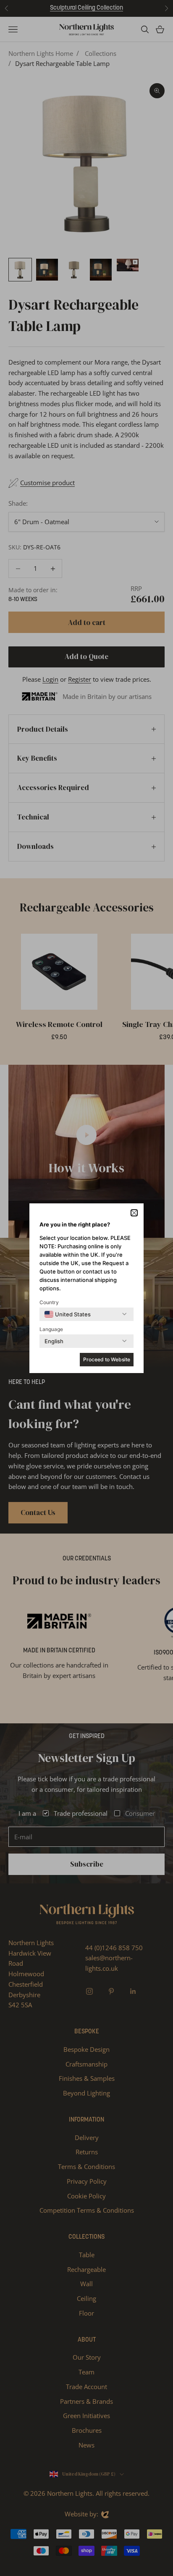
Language (51, 1329)
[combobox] (68, 1314)
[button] (134, 1213)
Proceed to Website (107, 1359)
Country (49, 1302)
